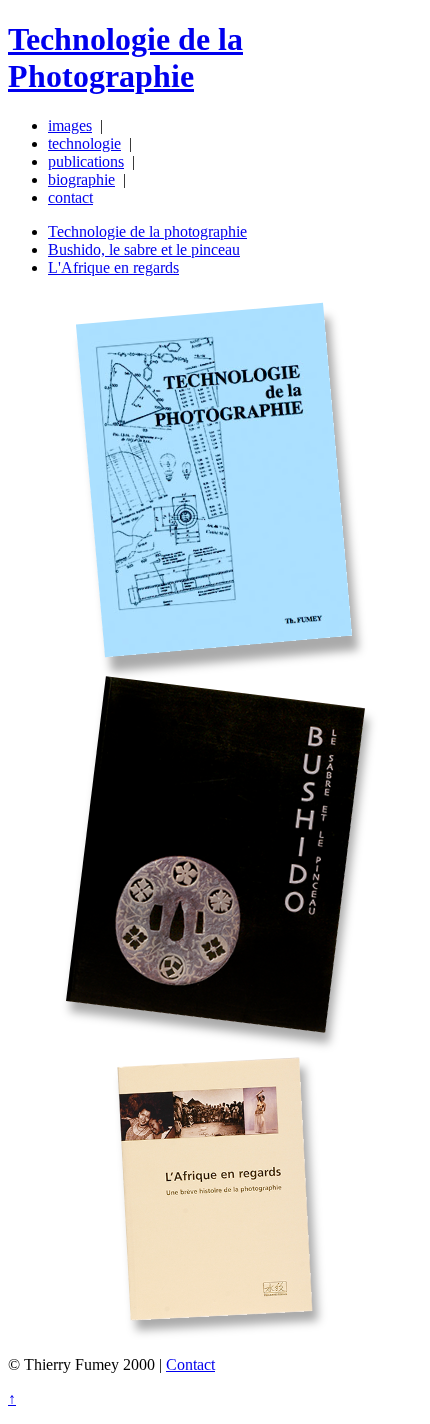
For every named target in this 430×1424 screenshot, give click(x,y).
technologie (84, 143)
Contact (190, 1364)
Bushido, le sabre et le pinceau (144, 249)
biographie (81, 179)
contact (70, 197)
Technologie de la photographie (147, 231)
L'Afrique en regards (113, 267)
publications (86, 161)
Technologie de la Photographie (125, 57)
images (70, 125)
